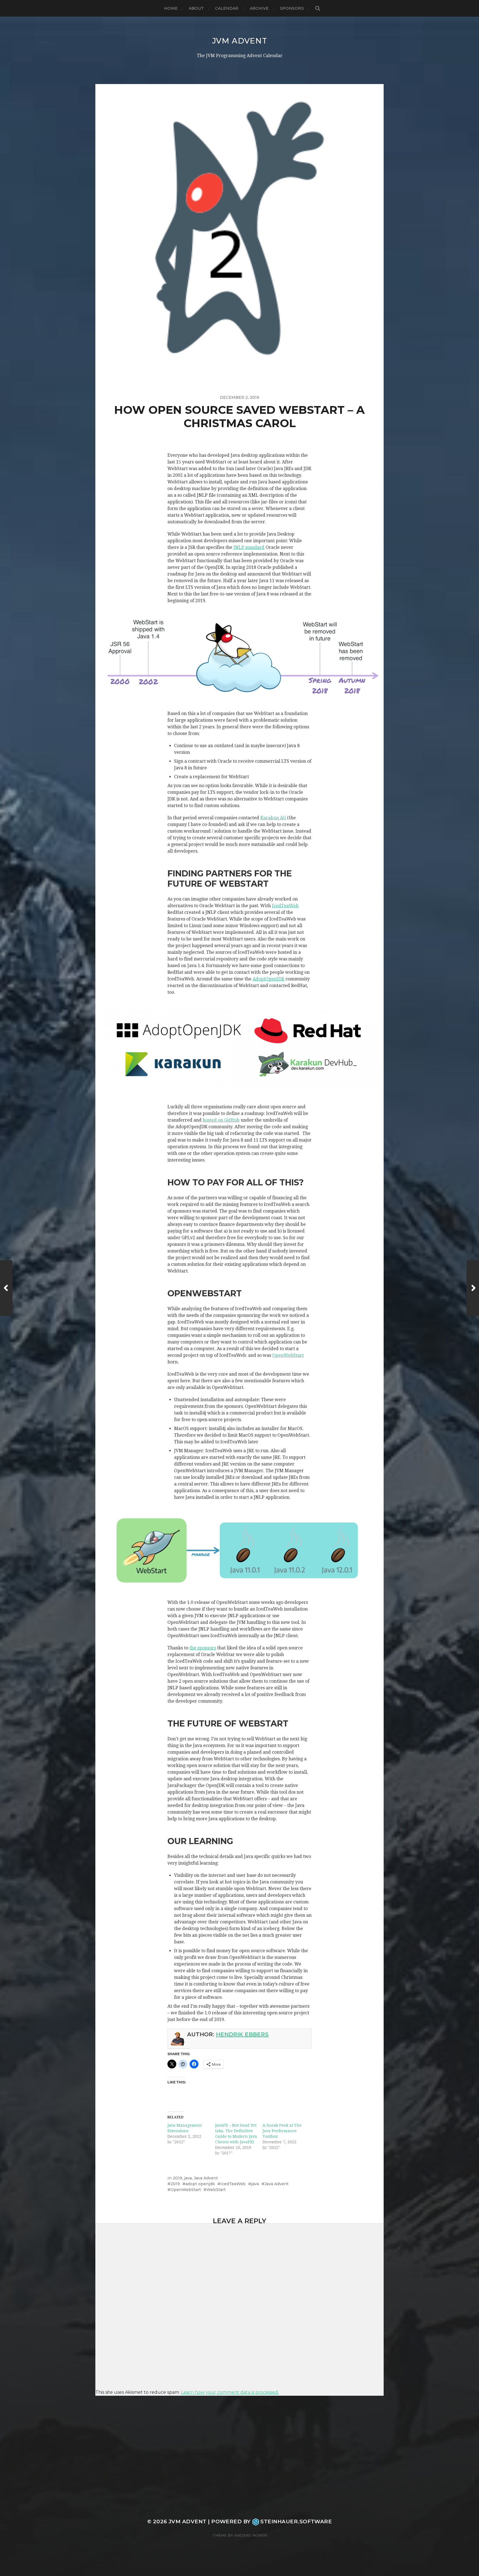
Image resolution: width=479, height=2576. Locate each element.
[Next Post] (473, 1288)
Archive (259, 8)
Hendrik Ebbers (242, 2034)
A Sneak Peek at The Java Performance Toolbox (282, 2131)
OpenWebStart (288, 1355)
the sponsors (203, 1648)
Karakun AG (273, 818)
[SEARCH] (318, 8)
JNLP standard (249, 547)
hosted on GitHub (221, 1120)
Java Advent (206, 2178)
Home (171, 8)
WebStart (216, 2190)
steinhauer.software (296, 2522)
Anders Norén (251, 2535)
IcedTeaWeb (285, 906)
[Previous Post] (6, 1288)
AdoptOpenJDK (268, 979)
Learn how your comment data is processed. (230, 2392)
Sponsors (292, 8)
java (188, 2178)
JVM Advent (240, 41)
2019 (177, 2178)
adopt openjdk (200, 2184)
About (196, 8)
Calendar (227, 8)
